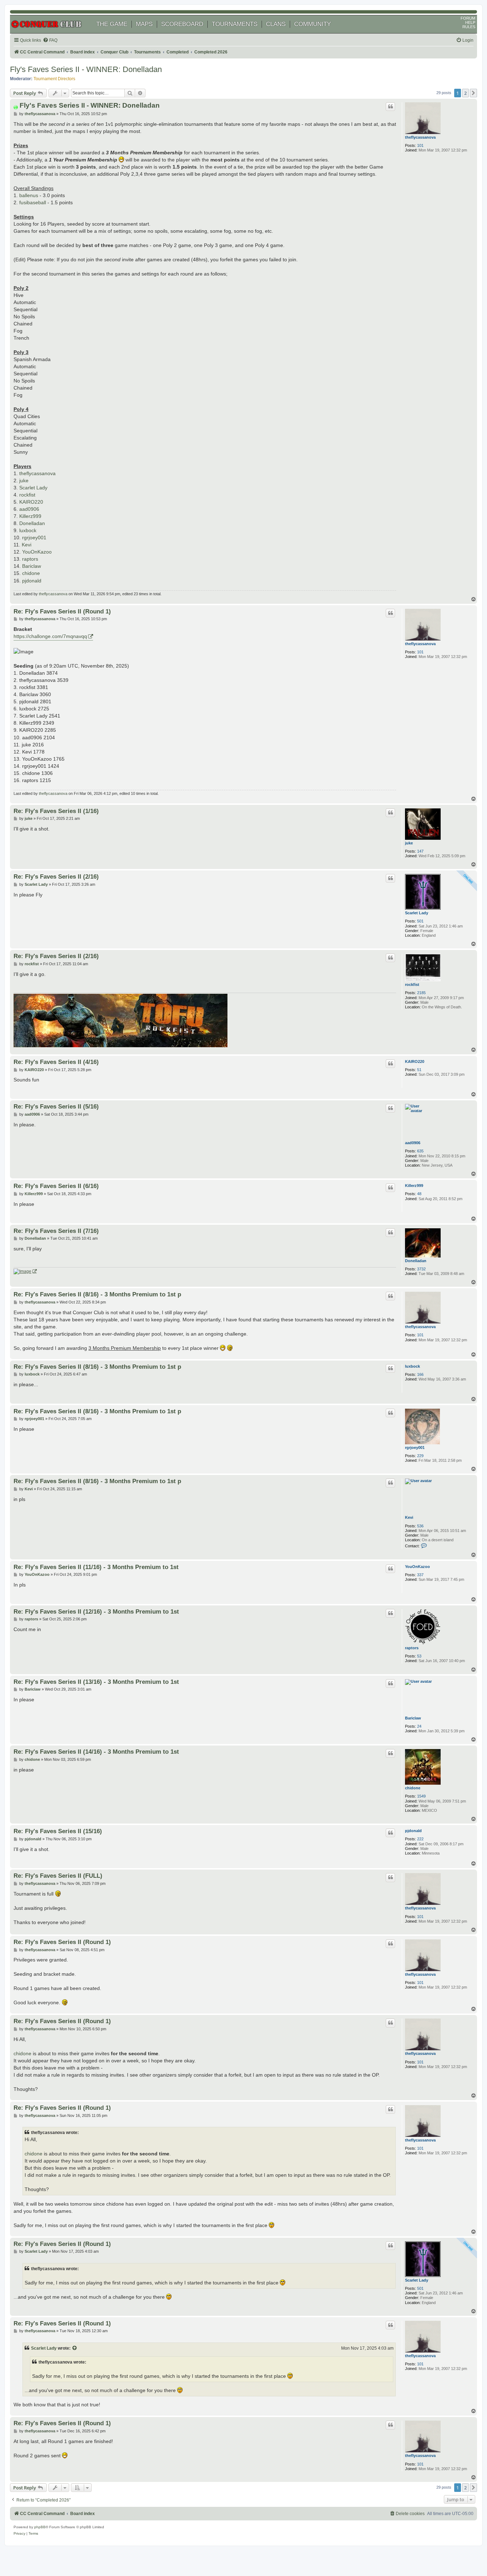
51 (419, 1070)
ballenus (29, 195)
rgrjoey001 (34, 538)
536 (420, 1526)
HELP (470, 22)
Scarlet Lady (33, 488)
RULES (469, 27)
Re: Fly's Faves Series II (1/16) (56, 811)
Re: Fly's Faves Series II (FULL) (58, 1876)
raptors (30, 559)
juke (24, 480)
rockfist (27, 495)
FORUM (468, 18)
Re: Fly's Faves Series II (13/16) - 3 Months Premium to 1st (96, 1682)
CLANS (276, 24)
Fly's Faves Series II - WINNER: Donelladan (86, 69)
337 (420, 1575)
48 (419, 1194)
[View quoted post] (75, 2348)
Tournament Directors (54, 79)
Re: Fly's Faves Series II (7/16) (56, 1231)
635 (420, 1151)
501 (420, 921)
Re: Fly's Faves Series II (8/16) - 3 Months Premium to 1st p (97, 1294)
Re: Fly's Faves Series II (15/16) (58, 1831)
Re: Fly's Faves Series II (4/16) (56, 1062)
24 (419, 1726)
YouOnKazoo (37, 552)
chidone (31, 573)
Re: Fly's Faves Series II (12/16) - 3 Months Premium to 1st (96, 1611)
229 (420, 1456)
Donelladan (32, 523)
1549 (421, 1796)
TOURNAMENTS (235, 24)
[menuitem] (50, 40)
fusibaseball (33, 202)
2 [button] (465, 93)
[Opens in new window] (25, 1271)
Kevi (27, 545)
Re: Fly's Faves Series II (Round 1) (62, 611)
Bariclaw (32, 566)
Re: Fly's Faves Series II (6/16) (56, 1186)
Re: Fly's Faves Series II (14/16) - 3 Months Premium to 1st (96, 1752)
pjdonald (32, 581)
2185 (421, 993)
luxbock (28, 530)
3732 (421, 1269)
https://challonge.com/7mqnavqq (50, 636)
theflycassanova (420, 137)
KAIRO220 (31, 502)
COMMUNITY (312, 24)
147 (420, 851)
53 (419, 1656)
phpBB (40, 2527)
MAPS (144, 24)
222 (420, 1839)
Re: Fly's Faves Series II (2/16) (56, 876)
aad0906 (29, 509)
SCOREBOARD (182, 24)
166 (420, 1374)
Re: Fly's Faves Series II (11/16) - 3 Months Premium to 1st (96, 1567)
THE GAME (112, 24)
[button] (473, 93)
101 (420, 145)
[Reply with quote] (390, 107)
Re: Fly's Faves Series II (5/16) (56, 1106)
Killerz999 (30, 516)
